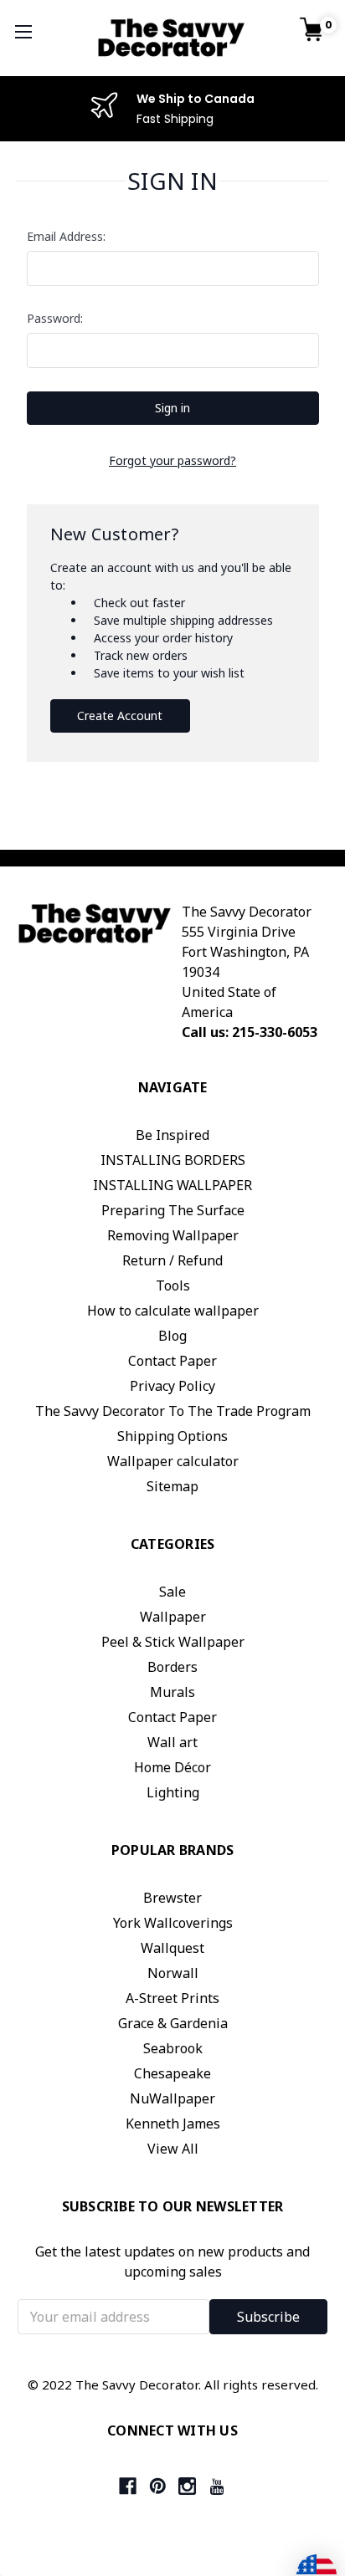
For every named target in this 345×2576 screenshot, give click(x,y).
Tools (173, 1285)
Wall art (172, 1742)
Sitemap (172, 1486)
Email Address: (66, 236)
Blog (172, 1336)
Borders (172, 1667)
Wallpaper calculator (173, 1461)
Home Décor (172, 1767)
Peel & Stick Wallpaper (173, 1642)
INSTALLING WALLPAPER (172, 1185)
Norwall (173, 1973)
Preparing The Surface (173, 1210)
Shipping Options (172, 1436)
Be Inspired (172, 1135)
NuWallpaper (172, 2098)
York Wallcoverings (173, 1923)
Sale (172, 1592)
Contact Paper (172, 1361)
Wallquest (172, 1948)
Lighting (173, 1792)
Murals (172, 1692)
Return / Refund (172, 1260)
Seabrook (173, 2048)
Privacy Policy (172, 1386)
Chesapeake (172, 2073)
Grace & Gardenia (173, 2023)
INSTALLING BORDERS (173, 1160)
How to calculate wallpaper (173, 1311)
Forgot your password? (172, 460)
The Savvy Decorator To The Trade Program (173, 1411)
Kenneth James (173, 2124)
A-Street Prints (172, 1998)
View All (173, 2149)
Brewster (172, 1898)
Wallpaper (173, 1617)
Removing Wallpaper (173, 1235)
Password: (55, 318)
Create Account (120, 716)
